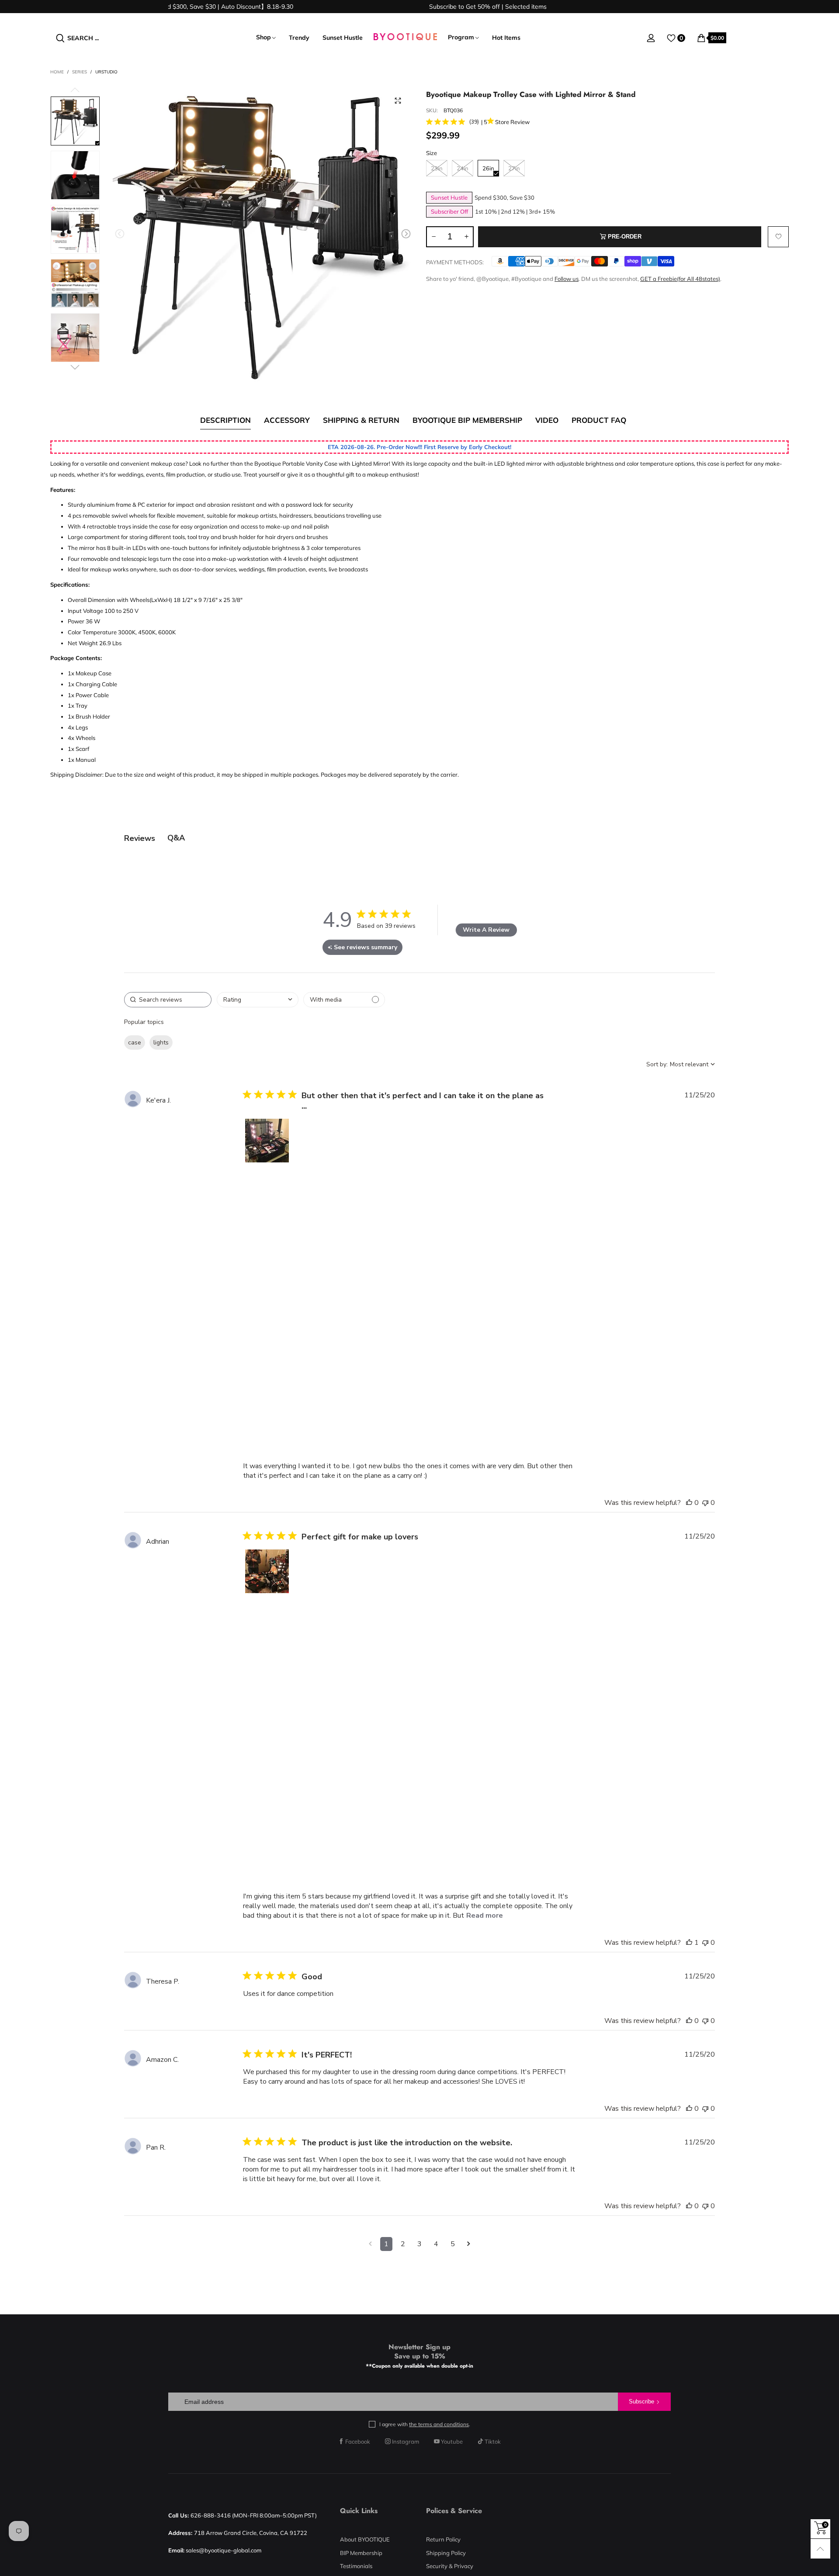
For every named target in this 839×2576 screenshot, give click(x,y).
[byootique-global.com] (405, 38)
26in (488, 168)
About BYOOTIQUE (365, 2539)
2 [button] (403, 2244)
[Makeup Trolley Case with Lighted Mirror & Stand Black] (263, 235)
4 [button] (436, 2244)
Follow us (567, 279)
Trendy (299, 38)
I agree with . (425, 2424)
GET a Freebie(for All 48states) (680, 279)
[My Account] (651, 38)
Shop (263, 37)
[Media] (398, 100)
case (135, 1043)
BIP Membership (361, 2553)
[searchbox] (168, 1000)
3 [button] (419, 2244)
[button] (120, 234)
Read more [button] (485, 1916)
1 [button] (386, 2244)
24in (463, 168)
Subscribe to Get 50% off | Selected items (451, 7)
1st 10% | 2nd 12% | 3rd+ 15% (515, 211)
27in (514, 168)
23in (437, 168)
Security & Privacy (450, 2566)
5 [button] (453, 2244)
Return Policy (443, 2539)
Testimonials (356, 2566)
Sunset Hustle (343, 38)
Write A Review (486, 930)
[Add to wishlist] (778, 237)
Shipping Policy (446, 2553)
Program (461, 37)
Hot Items (506, 38)
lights (161, 1043)
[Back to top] (820, 2549)
